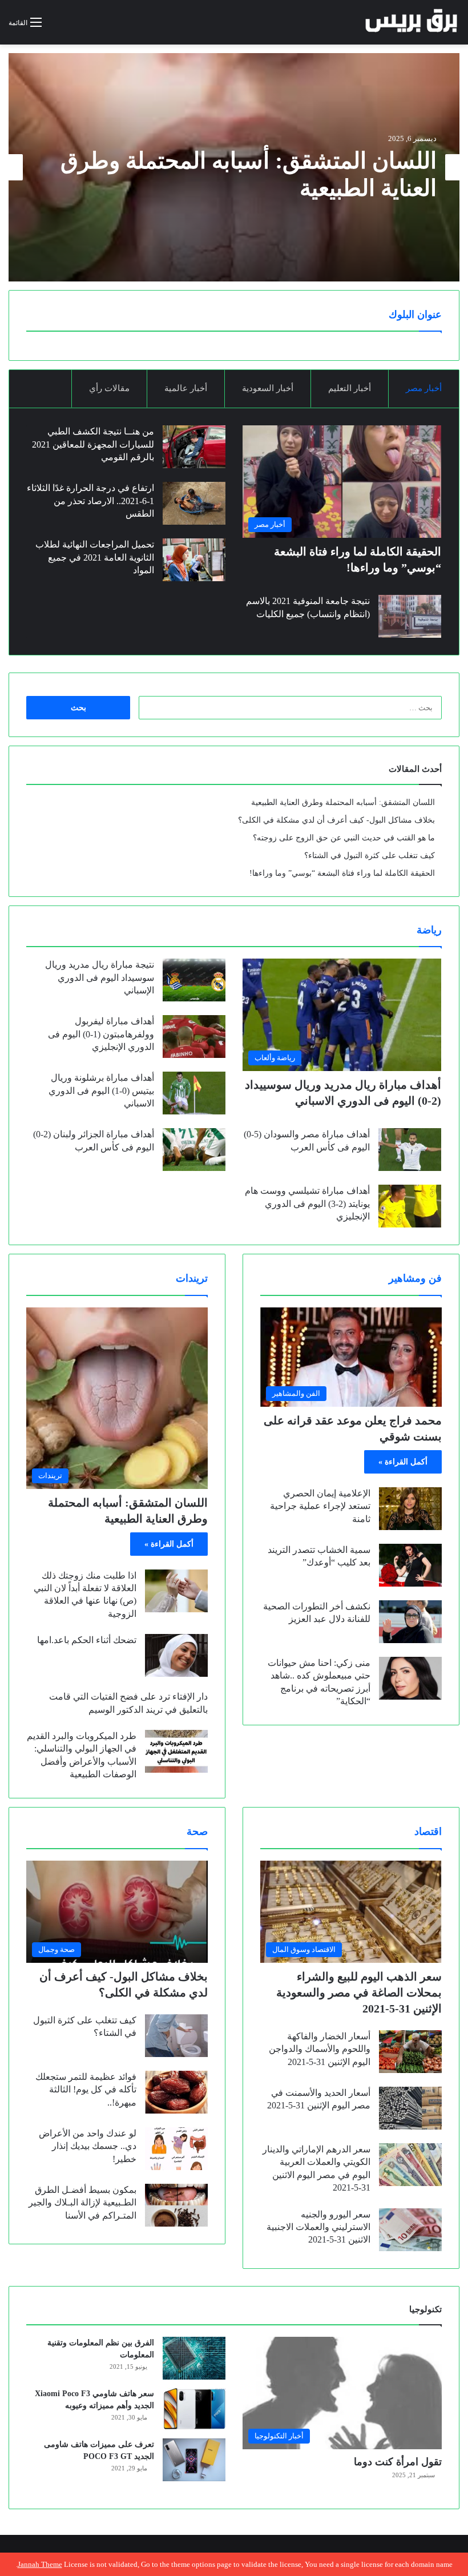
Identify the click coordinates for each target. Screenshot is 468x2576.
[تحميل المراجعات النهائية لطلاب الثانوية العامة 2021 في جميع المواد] (194, 560)
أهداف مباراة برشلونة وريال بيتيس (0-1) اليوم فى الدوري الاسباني (101, 1090)
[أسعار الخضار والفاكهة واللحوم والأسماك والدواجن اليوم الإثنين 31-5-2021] (410, 2052)
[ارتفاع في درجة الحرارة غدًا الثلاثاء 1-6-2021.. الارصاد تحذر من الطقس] (194, 503)
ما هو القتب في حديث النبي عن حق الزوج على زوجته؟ (344, 838)
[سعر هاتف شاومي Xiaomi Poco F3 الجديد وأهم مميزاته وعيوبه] (194, 2409)
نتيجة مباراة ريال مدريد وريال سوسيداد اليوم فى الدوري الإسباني (100, 977)
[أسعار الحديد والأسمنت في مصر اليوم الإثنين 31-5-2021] (410, 2108)
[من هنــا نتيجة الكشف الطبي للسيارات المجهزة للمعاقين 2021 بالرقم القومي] (194, 447)
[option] (234, 167)
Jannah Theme (40, 2564)
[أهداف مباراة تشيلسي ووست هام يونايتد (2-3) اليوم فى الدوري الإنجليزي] (410, 1206)
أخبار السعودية (268, 388)
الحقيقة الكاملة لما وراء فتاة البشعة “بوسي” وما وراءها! (342, 873)
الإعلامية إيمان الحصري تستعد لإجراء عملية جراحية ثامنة (320, 1506)
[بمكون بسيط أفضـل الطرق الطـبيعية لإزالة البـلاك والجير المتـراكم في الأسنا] (176, 2205)
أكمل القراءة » (403, 1462)
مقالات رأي (109, 388)
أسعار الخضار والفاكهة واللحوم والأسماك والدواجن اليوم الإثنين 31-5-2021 (320, 2049)
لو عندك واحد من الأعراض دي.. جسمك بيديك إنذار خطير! (88, 2146)
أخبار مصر (424, 388)
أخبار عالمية (186, 388)
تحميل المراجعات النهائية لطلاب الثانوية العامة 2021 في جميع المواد (95, 557)
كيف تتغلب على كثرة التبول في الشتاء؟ (370, 856)
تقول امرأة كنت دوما (398, 2462)
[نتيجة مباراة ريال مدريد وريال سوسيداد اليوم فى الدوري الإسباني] (194, 980)
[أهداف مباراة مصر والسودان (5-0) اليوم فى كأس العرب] (410, 1150)
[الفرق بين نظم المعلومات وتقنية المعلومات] (194, 2358)
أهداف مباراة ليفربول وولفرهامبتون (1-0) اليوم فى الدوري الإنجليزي (101, 1034)
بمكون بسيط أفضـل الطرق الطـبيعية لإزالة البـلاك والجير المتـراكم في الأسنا (82, 2203)
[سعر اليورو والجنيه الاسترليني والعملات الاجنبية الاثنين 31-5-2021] (410, 2230)
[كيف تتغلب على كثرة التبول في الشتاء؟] (176, 2036)
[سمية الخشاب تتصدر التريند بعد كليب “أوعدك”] (410, 1565)
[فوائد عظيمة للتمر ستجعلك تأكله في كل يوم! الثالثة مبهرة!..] (176, 2092)
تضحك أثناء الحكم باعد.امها (87, 1640)
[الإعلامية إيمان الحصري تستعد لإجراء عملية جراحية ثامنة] (410, 1509)
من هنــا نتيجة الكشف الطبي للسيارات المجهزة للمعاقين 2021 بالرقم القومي (93, 444)
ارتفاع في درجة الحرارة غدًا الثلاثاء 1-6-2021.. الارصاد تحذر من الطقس (90, 501)
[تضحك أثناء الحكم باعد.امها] (176, 1655)
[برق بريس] (412, 22)
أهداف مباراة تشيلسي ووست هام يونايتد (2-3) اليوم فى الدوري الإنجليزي (307, 1204)
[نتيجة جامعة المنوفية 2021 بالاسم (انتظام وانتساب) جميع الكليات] (410, 616)
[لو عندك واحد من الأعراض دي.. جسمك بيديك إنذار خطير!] (176, 2149)
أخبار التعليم (350, 388)
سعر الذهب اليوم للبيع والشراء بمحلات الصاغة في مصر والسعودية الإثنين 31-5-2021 (359, 1993)
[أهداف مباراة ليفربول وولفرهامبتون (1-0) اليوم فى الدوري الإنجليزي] (194, 1037)
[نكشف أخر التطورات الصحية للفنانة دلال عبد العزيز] (410, 1622)
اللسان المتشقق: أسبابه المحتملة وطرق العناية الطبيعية (343, 802)
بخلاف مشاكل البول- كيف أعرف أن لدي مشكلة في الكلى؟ (336, 820)
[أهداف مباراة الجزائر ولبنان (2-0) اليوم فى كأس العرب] (194, 1150)
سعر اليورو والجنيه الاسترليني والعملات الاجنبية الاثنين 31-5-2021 (318, 2227)
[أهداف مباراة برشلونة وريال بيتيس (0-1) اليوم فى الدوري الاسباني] (194, 1093)
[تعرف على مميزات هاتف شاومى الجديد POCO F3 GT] (194, 2460)
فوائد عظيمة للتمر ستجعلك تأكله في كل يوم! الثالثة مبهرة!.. (86, 2090)
